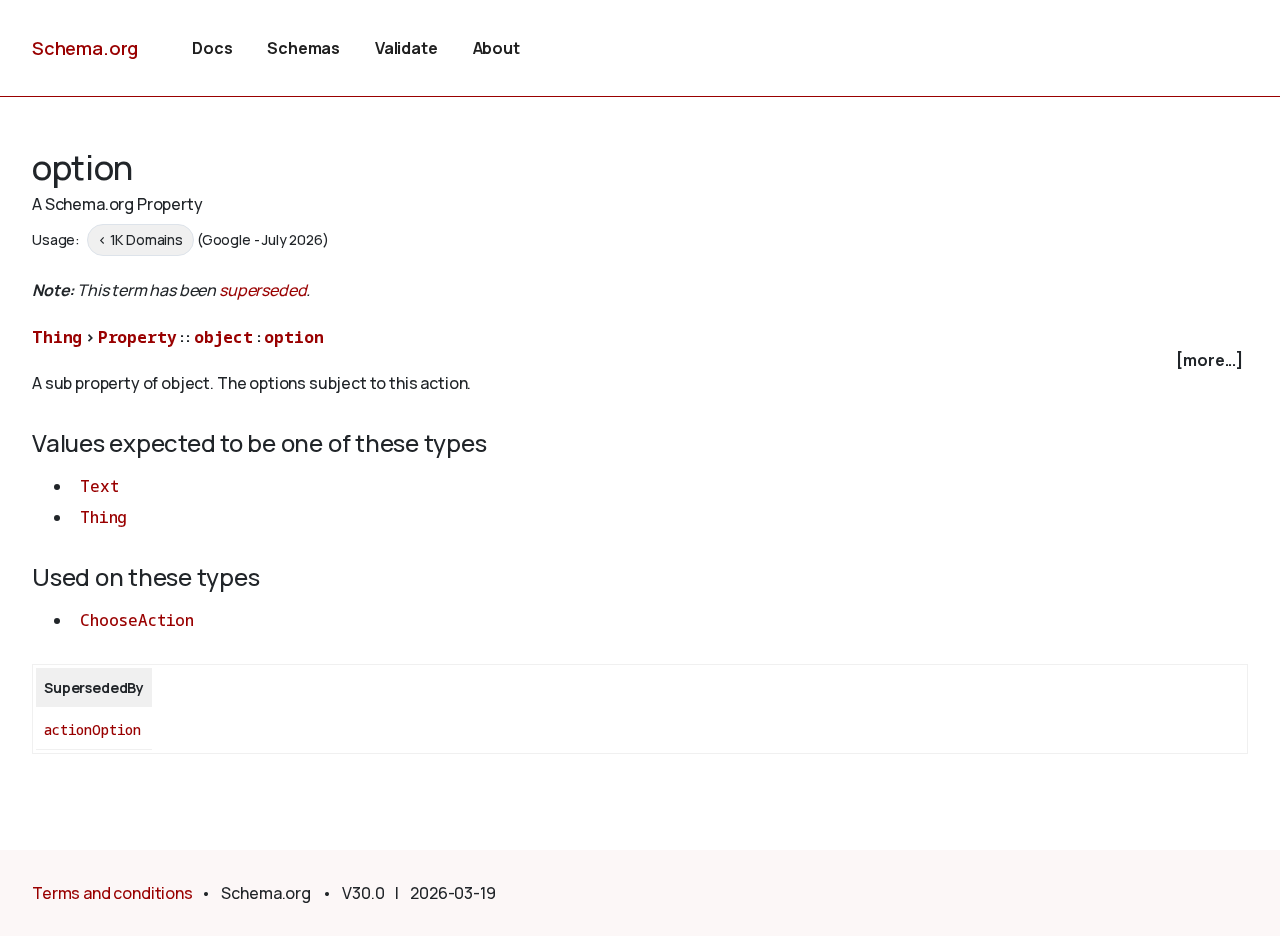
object (223, 337)
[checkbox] (640, 360)
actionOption (92, 729)
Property (137, 337)
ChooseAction (137, 620)
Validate (406, 48)
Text (99, 486)
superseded (262, 290)
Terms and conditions (112, 893)
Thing (57, 337)
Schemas (303, 48)
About (496, 48)
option (293, 337)
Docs (212, 48)
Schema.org (85, 48)
